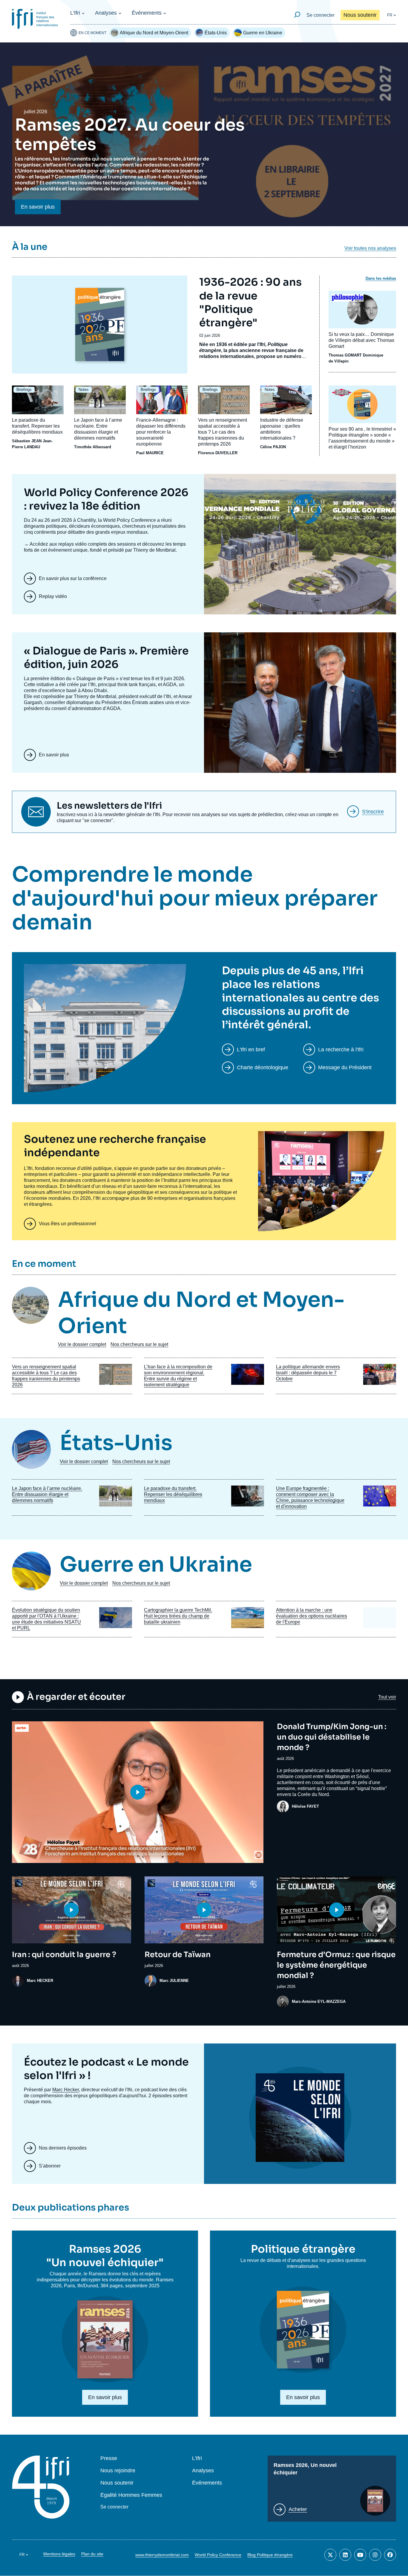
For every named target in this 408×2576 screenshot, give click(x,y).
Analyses (106, 13)
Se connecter (320, 15)
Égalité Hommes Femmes (131, 2495)
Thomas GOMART (345, 355)
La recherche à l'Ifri (341, 1050)
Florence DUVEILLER (218, 453)
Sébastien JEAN (27, 441)
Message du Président (345, 1067)
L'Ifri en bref (251, 1050)
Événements (147, 13)
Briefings (24, 390)
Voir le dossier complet (82, 1344)
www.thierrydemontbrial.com (162, 2555)
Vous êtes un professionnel (68, 1224)
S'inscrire (373, 812)
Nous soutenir (360, 15)
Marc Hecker (66, 2090)
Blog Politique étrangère (270, 2555)
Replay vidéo (53, 596)
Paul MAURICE (150, 453)
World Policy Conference (218, 2555)
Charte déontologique (263, 1067)
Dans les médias (381, 278)
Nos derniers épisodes (63, 2148)
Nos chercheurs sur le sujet (139, 1344)
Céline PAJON (273, 447)
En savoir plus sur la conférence (73, 578)
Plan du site (92, 2554)
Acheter (298, 2509)
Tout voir (387, 1697)
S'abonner (50, 2166)
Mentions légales (59, 2554)
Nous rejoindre (118, 2471)
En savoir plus (38, 207)
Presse (109, 2458)
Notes (84, 390)
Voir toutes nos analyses (370, 248)
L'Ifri (75, 13)
